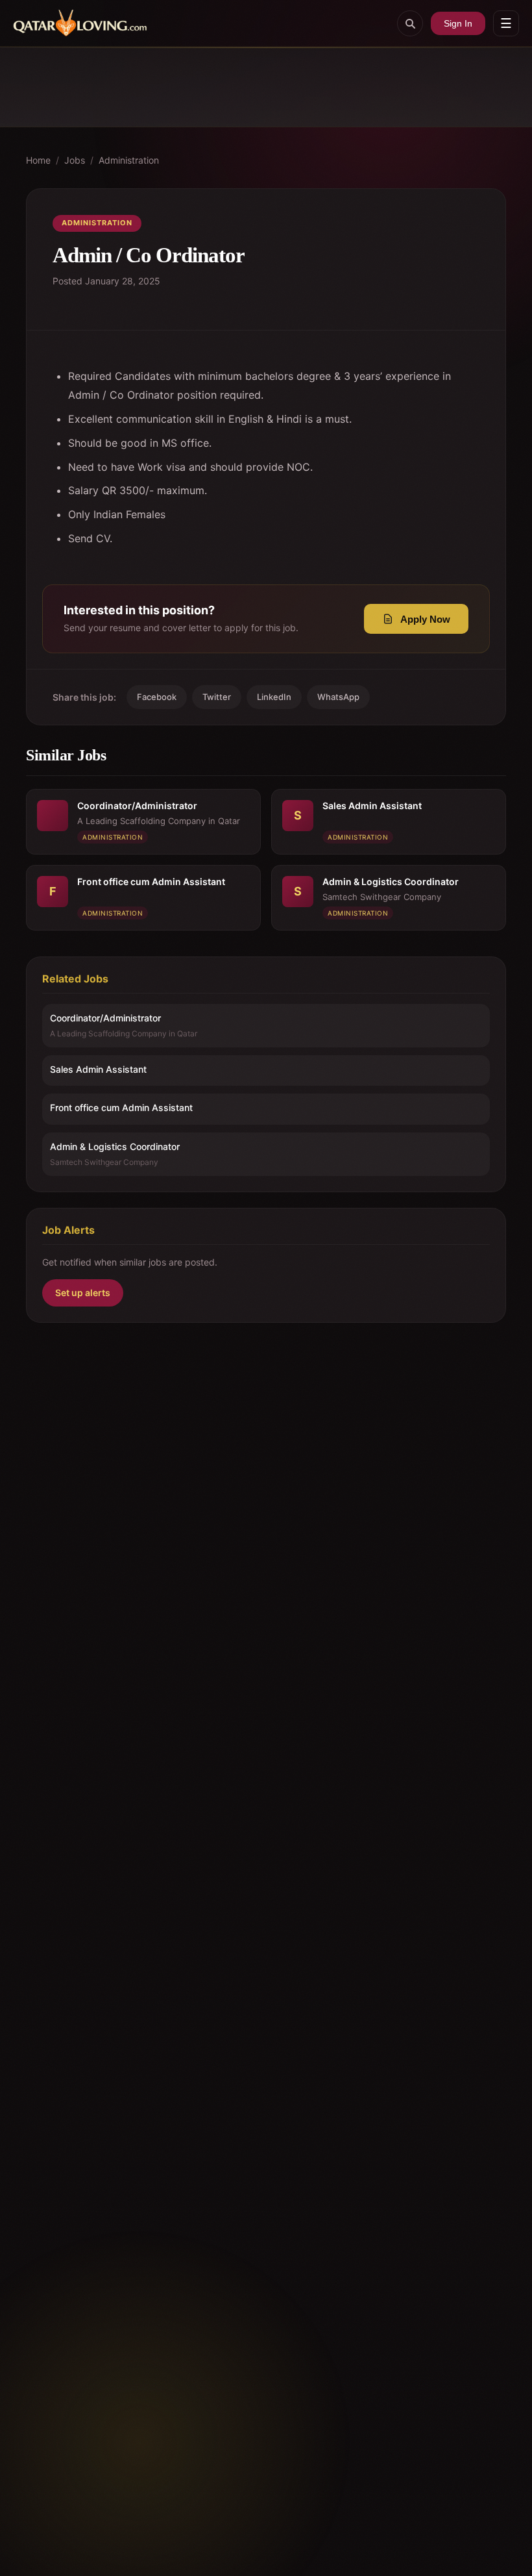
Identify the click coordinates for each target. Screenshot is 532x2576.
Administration (129, 160)
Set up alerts (83, 1293)
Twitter (217, 697)
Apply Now (425, 619)
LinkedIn (274, 697)
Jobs (75, 160)
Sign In (458, 23)
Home (38, 160)
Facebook (157, 697)
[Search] (410, 23)
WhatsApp (338, 697)
